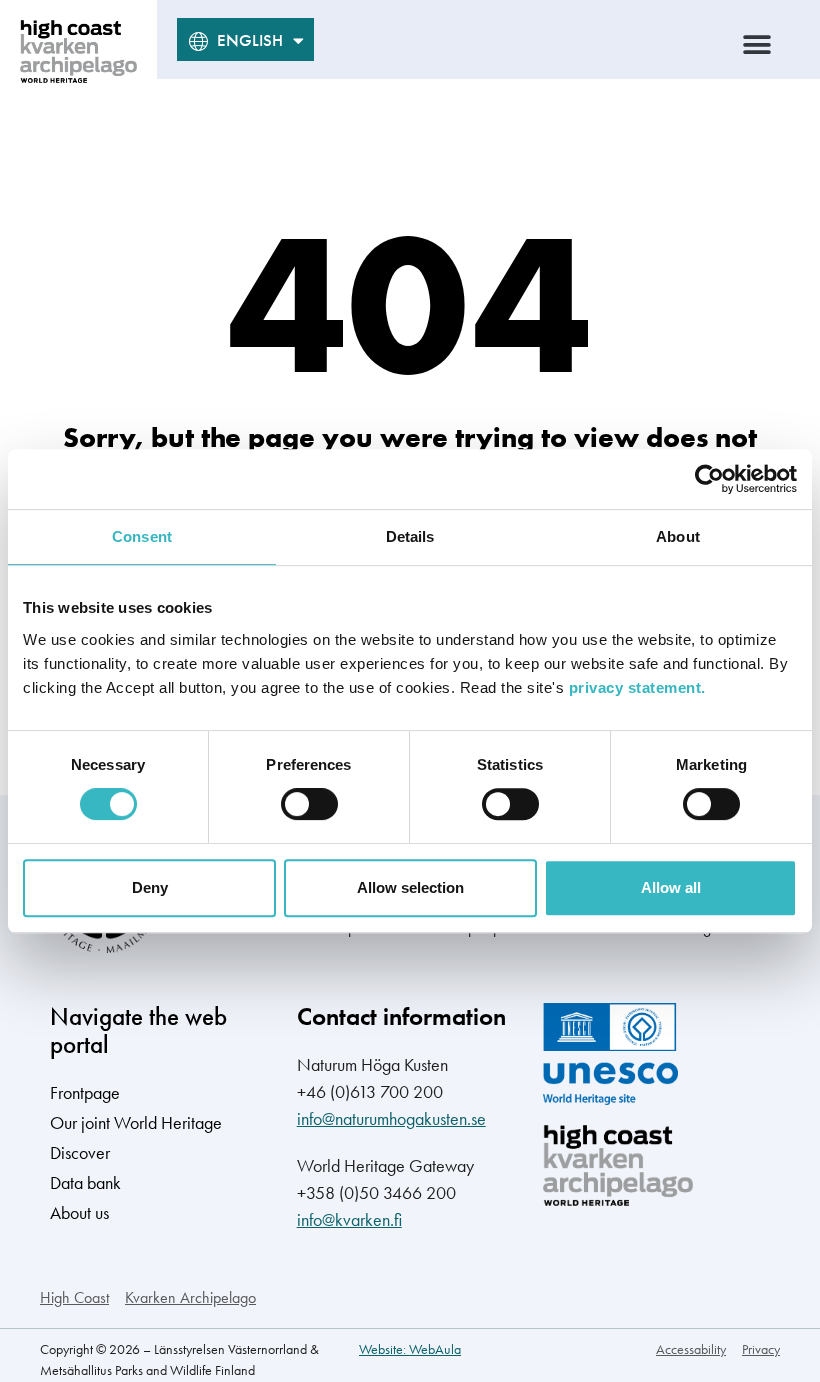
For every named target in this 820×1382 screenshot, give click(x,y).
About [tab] (678, 536)
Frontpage (85, 1092)
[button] (757, 44)
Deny (150, 887)
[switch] (309, 804)
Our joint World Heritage (136, 1122)
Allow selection (410, 887)
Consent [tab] (142, 536)
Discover (80, 1152)
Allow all (671, 887)
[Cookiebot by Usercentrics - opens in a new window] (709, 479)
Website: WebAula (410, 1349)
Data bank (85, 1182)
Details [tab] (410, 536)
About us (79, 1212)
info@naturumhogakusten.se (391, 1118)
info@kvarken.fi (349, 1219)
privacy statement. (637, 687)
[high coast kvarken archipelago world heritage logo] (78, 51)
